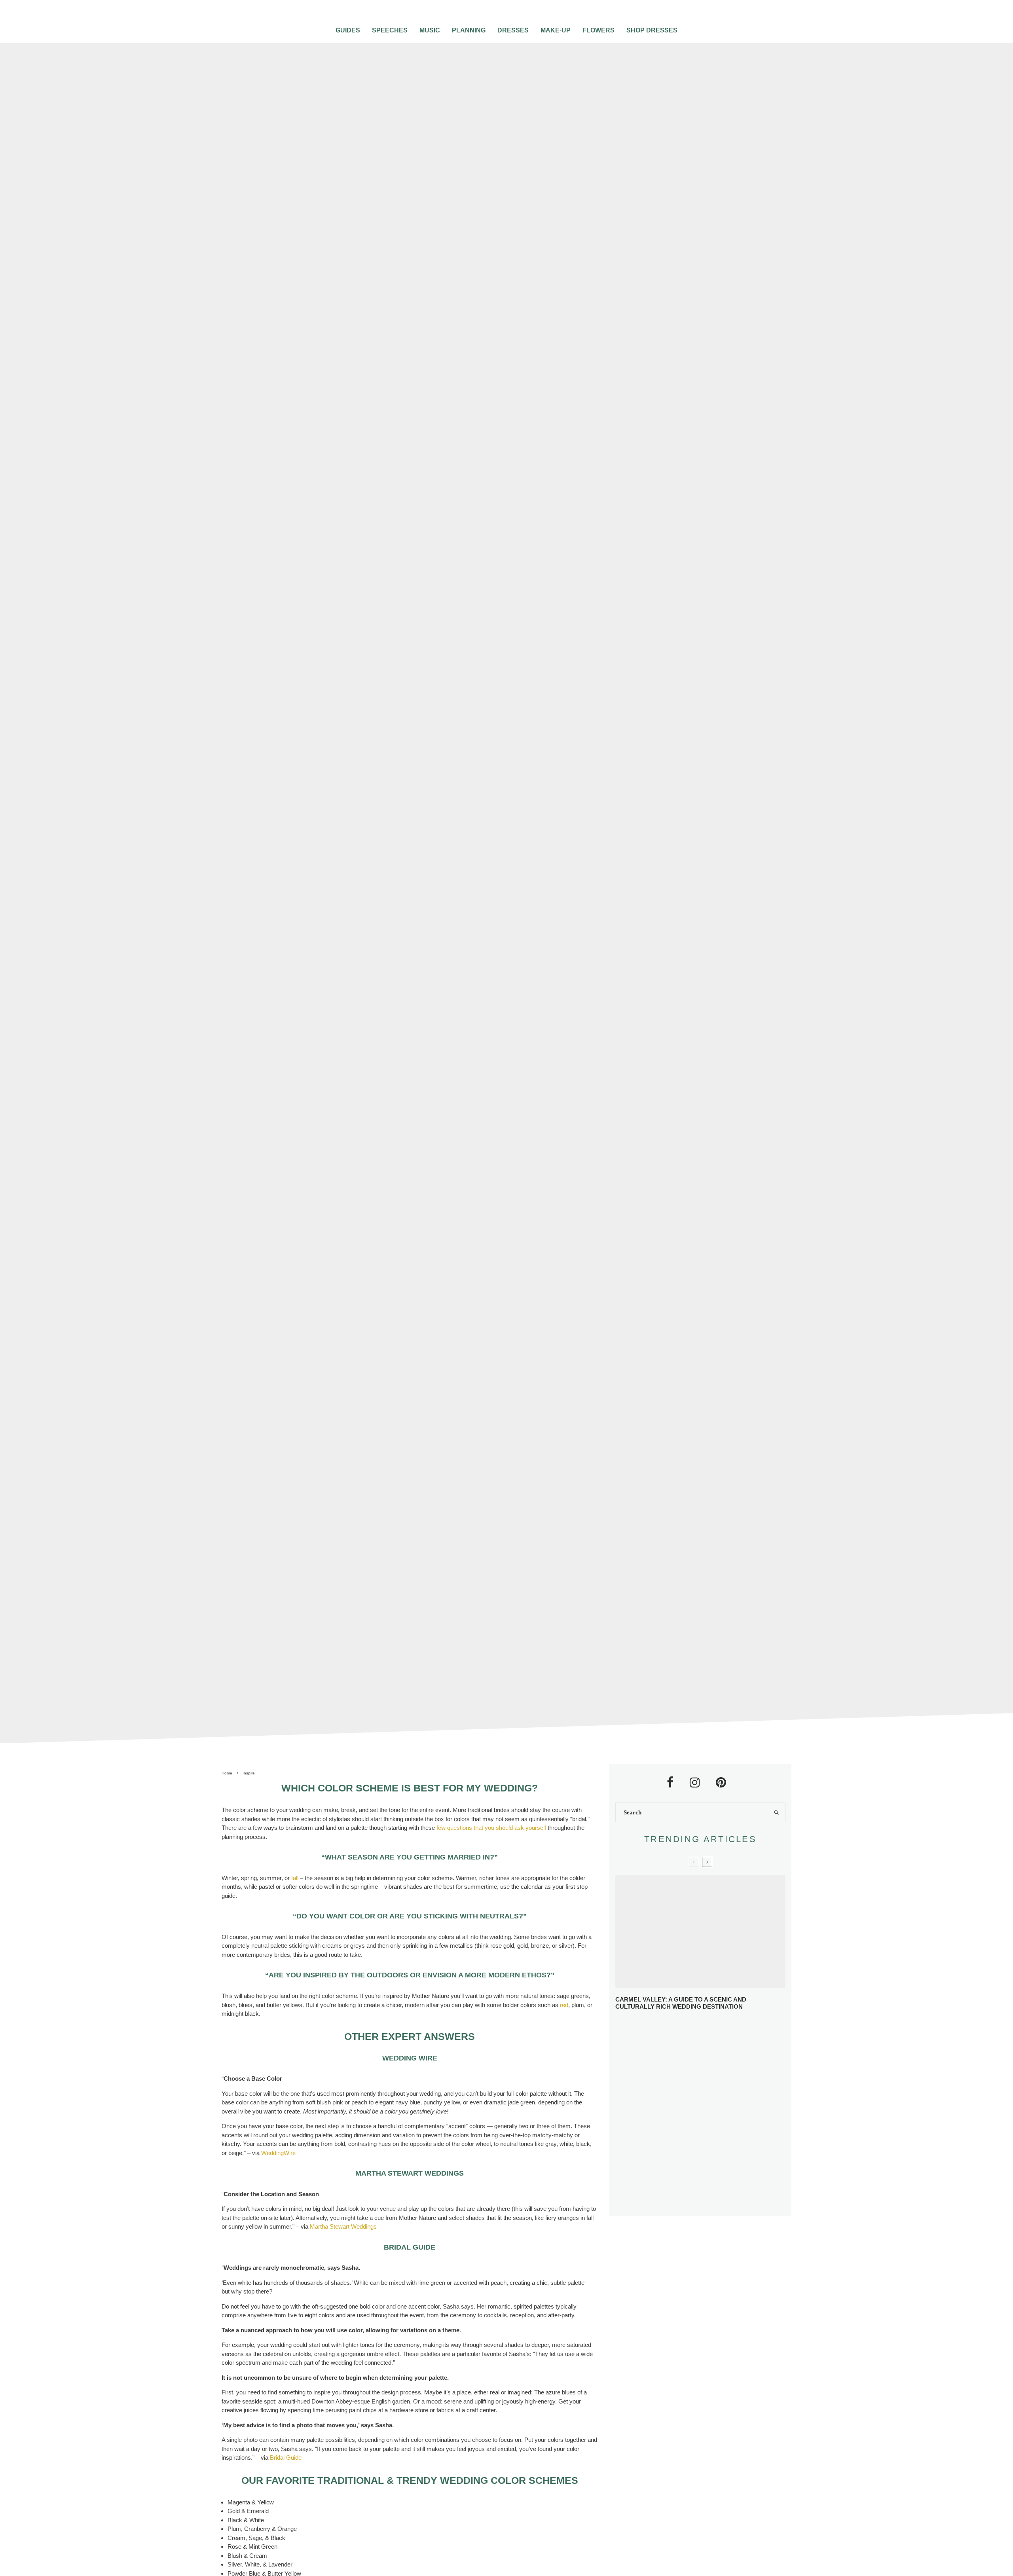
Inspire (402, 873)
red (564, 2005)
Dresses (513, 30)
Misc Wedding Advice (442, 873)
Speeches (390, 30)
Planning (469, 30)
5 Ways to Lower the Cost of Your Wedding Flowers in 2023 (717, 2202)
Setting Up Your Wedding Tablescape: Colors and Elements (711, 2173)
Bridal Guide (286, 2458)
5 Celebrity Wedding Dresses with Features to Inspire (716, 2087)
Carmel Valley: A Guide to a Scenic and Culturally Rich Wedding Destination (681, 2003)
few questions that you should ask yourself (491, 1828)
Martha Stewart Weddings (343, 2226)
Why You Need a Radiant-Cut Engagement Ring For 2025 (717, 2030)
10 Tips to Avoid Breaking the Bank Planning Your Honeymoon (711, 2114)
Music (430, 30)
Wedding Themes (548, 873)
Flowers (599, 30)
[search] (776, 1812)
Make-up (556, 30)
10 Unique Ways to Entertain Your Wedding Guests (711, 2144)
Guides (348, 30)
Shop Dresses (652, 30)
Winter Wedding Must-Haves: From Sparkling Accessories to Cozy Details (704, 2059)
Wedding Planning (498, 873)
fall (295, 1878)
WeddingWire (278, 2153)
